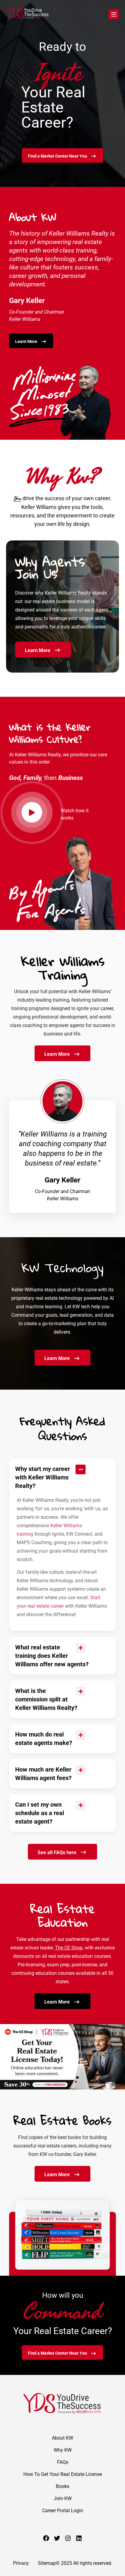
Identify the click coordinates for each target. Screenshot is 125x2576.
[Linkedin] (79, 2538)
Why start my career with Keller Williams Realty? (42, 1477)
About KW (62, 2438)
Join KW (63, 2498)
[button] (62, 1477)
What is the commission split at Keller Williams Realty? (46, 1699)
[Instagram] (68, 2538)
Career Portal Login (63, 2511)
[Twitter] (57, 2538)
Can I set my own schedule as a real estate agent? (40, 1813)
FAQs (63, 2462)
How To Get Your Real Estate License (63, 2474)
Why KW (63, 2450)
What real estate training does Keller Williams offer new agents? (52, 1656)
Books (62, 2486)
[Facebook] (46, 2538)
